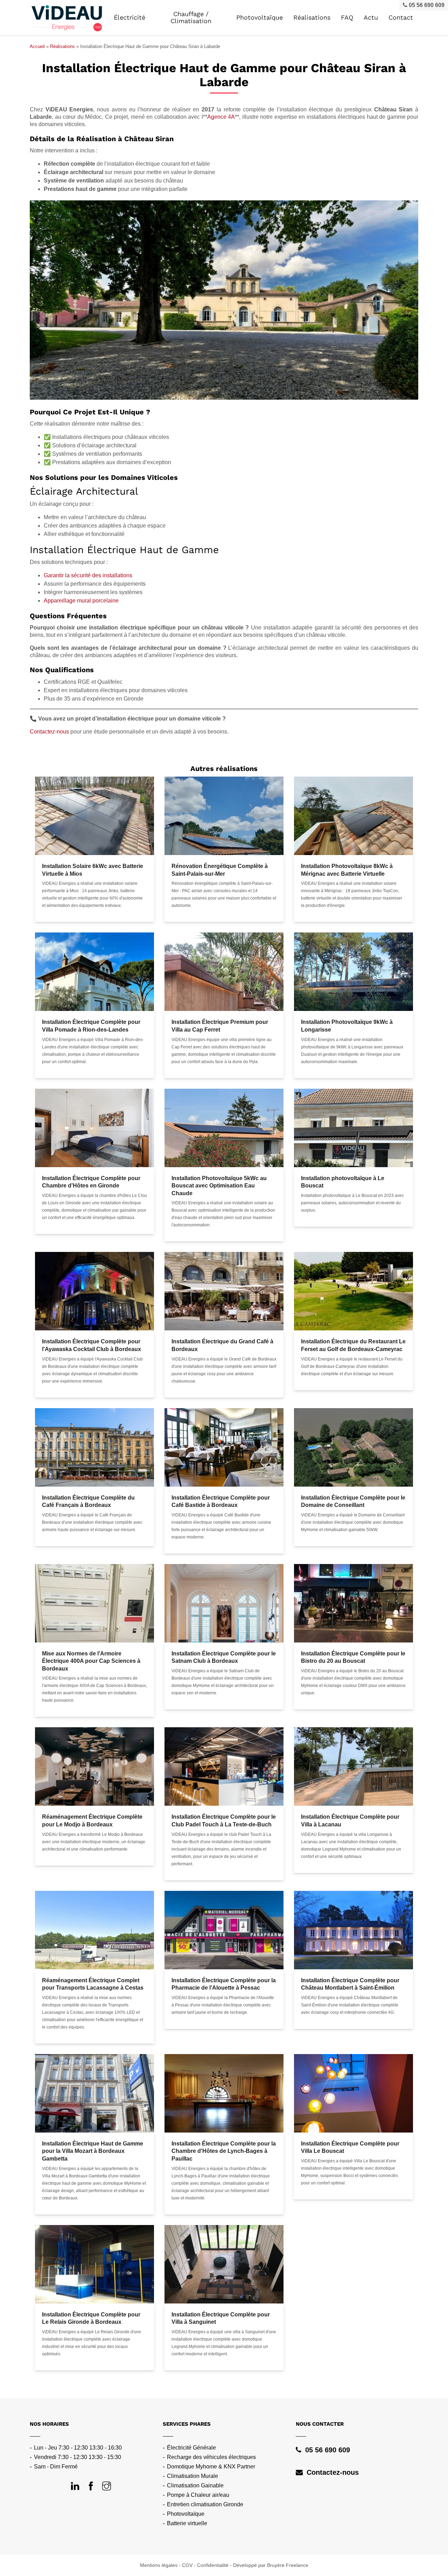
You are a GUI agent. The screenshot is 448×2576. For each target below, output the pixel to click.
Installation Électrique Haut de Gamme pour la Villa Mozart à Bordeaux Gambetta (93, 2151)
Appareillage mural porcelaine (81, 601)
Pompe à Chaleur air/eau (198, 2495)
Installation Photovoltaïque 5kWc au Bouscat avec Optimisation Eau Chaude (219, 1186)
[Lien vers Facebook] (91, 2487)
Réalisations (312, 18)
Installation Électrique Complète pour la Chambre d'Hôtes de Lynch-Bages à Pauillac (224, 2151)
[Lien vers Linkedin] (75, 2487)
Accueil (37, 46)
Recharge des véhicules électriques (211, 2457)
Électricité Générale (191, 2448)
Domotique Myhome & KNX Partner (211, 2467)
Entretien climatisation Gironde (205, 2504)
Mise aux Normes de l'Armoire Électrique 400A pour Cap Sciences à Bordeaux (91, 1661)
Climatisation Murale (192, 2476)
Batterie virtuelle (187, 2523)
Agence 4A (221, 117)
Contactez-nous (49, 732)
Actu (371, 18)
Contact (401, 18)
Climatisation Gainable (195, 2485)
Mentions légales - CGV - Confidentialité (184, 2565)
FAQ (347, 18)
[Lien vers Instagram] (107, 2487)
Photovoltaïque (186, 2514)
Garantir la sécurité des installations (88, 575)
